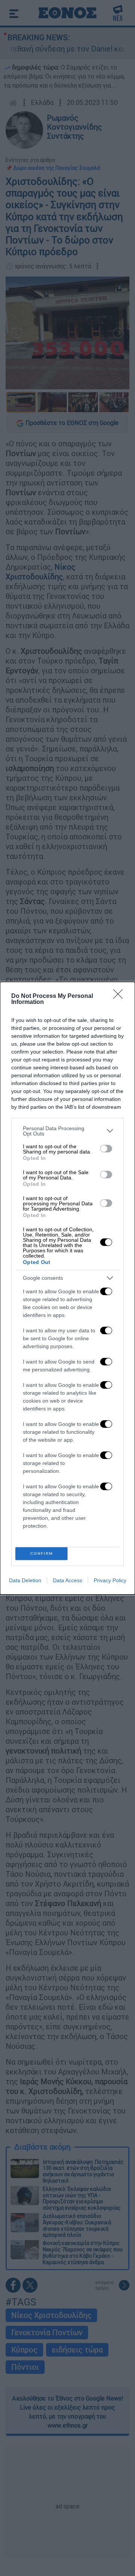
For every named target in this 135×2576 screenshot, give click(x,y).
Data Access (67, 1580)
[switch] (106, 1149)
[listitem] (67, 1131)
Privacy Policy (110, 1580)
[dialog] (67, 1288)
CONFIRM (42, 1553)
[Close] (120, 996)
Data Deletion (25, 1580)
